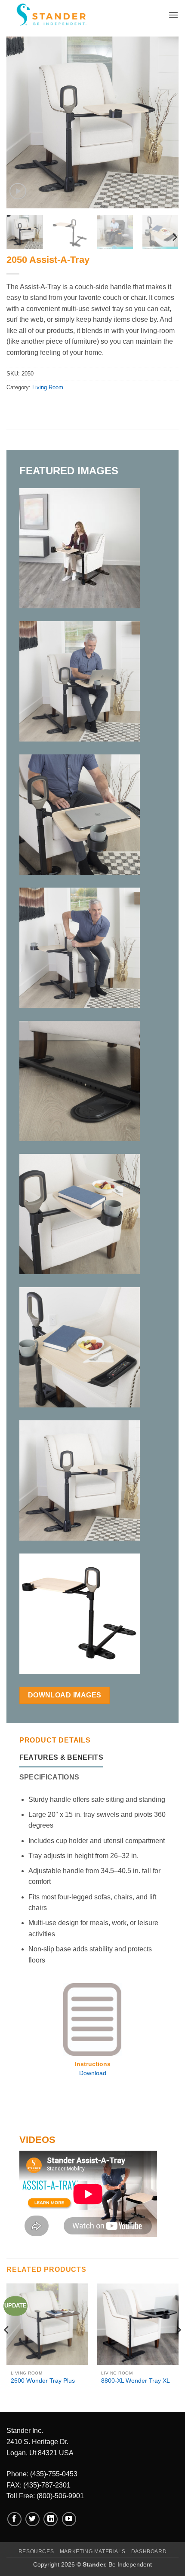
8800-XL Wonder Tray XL (136, 2381)
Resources (36, 2552)
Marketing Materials (93, 2552)
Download (93, 2073)
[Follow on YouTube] (69, 2519)
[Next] (164, 122)
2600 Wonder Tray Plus (43, 2381)
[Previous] (21, 122)
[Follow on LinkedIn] (51, 2519)
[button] (173, 15)
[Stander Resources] (47, 15)
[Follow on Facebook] (14, 2519)
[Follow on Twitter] (32, 2519)
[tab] (61, 1758)
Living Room (48, 387)
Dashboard (149, 2552)
